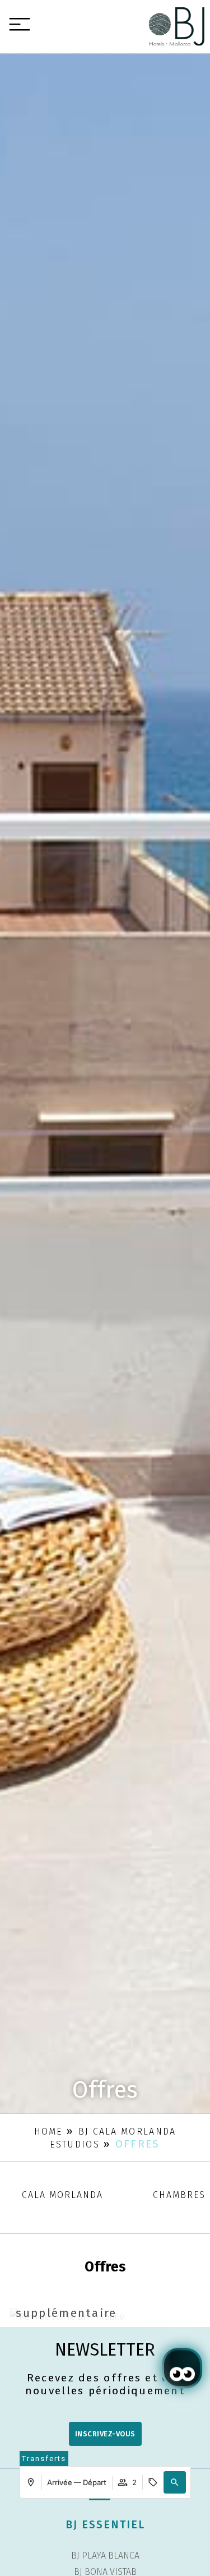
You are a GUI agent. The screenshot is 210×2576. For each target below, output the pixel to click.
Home (48, 2132)
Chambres (179, 2195)
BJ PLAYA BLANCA (105, 2556)
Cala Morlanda (62, 2195)
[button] (175, 2482)
